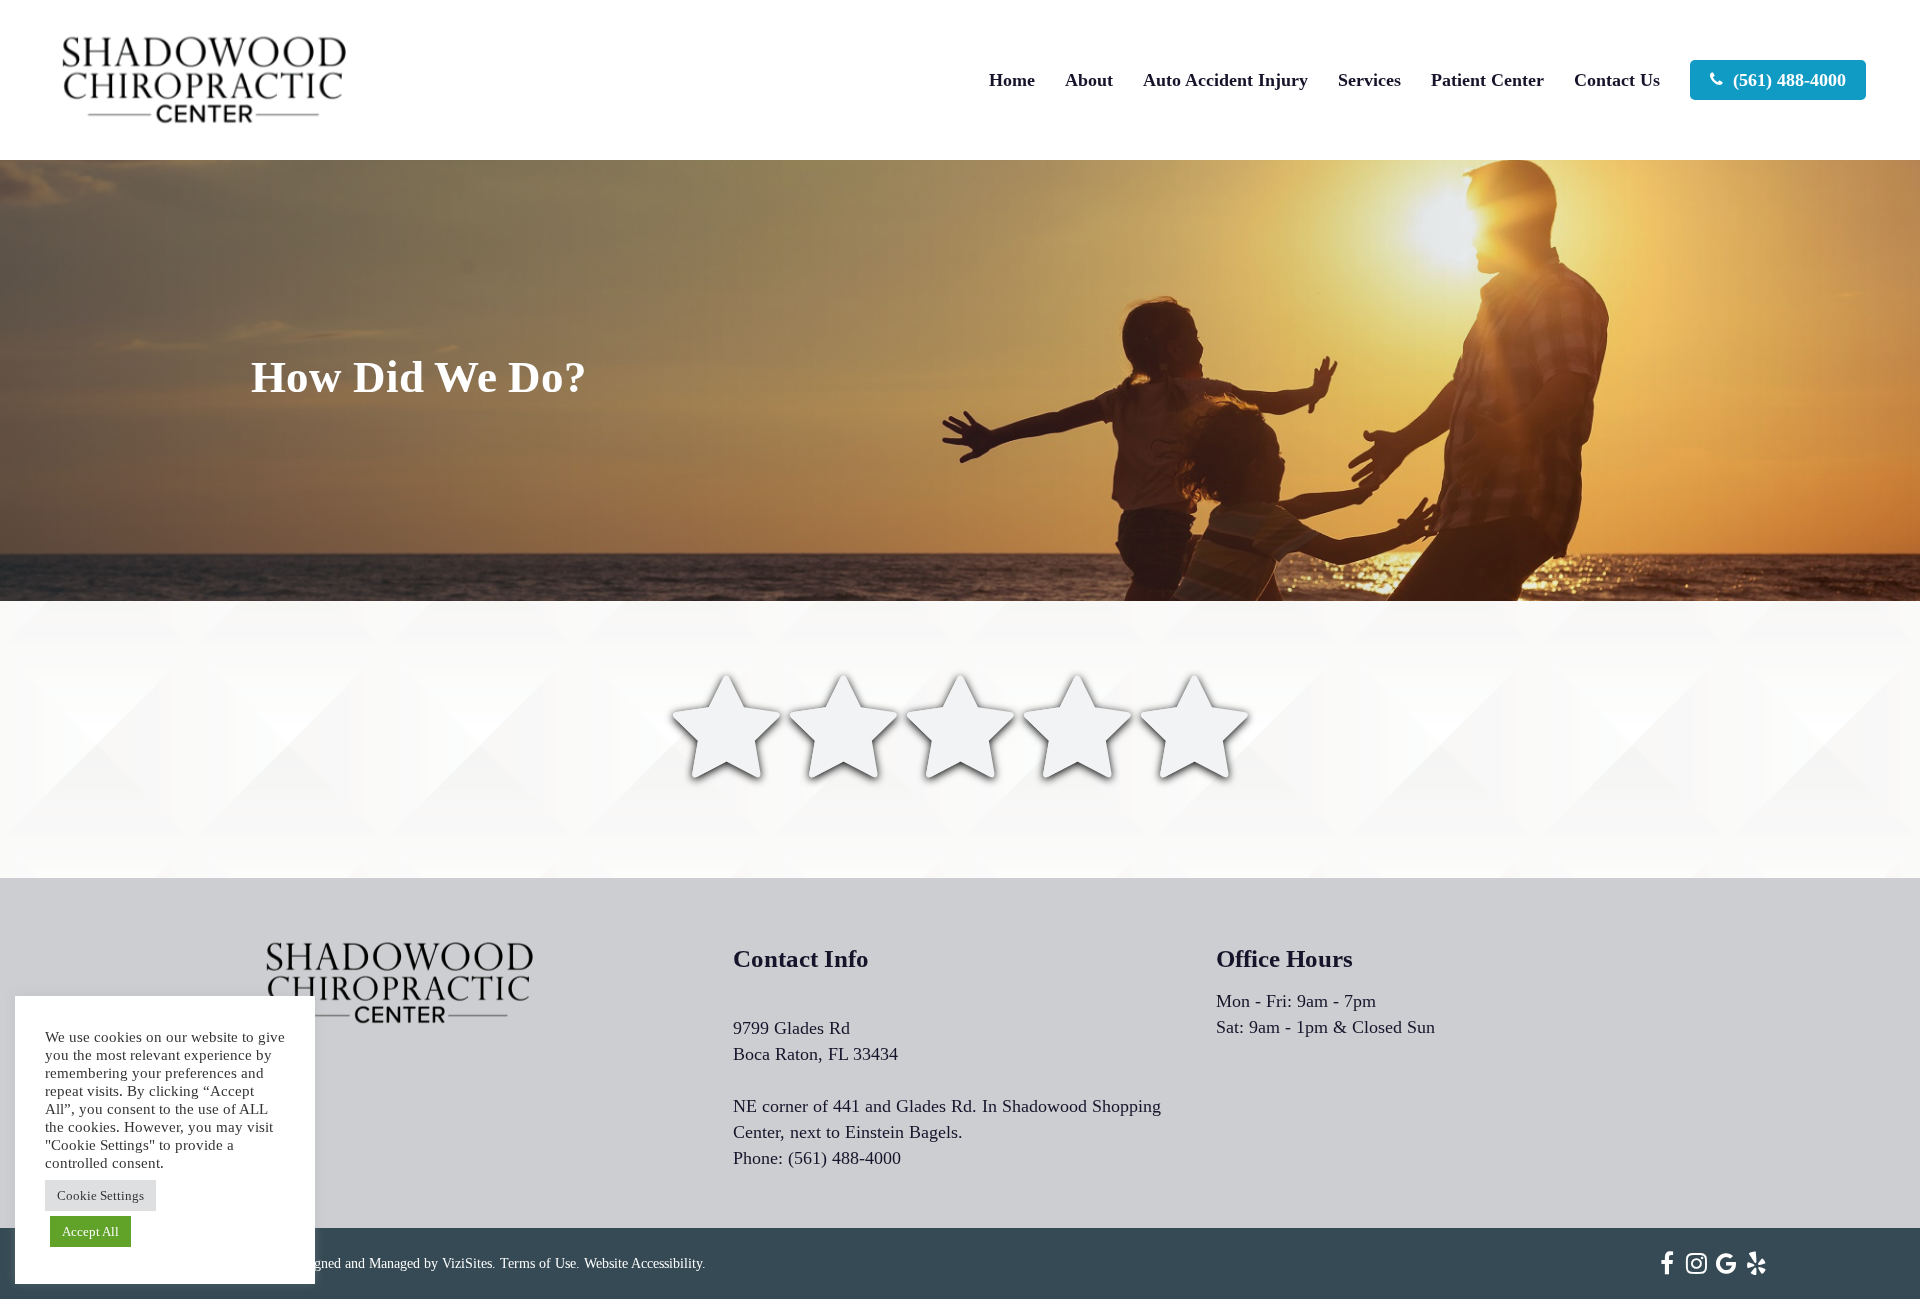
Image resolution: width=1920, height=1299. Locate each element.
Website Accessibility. (645, 1263)
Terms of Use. (540, 1263)
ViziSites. (469, 1263)
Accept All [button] (90, 1231)
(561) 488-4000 (844, 1158)
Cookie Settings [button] (100, 1195)
